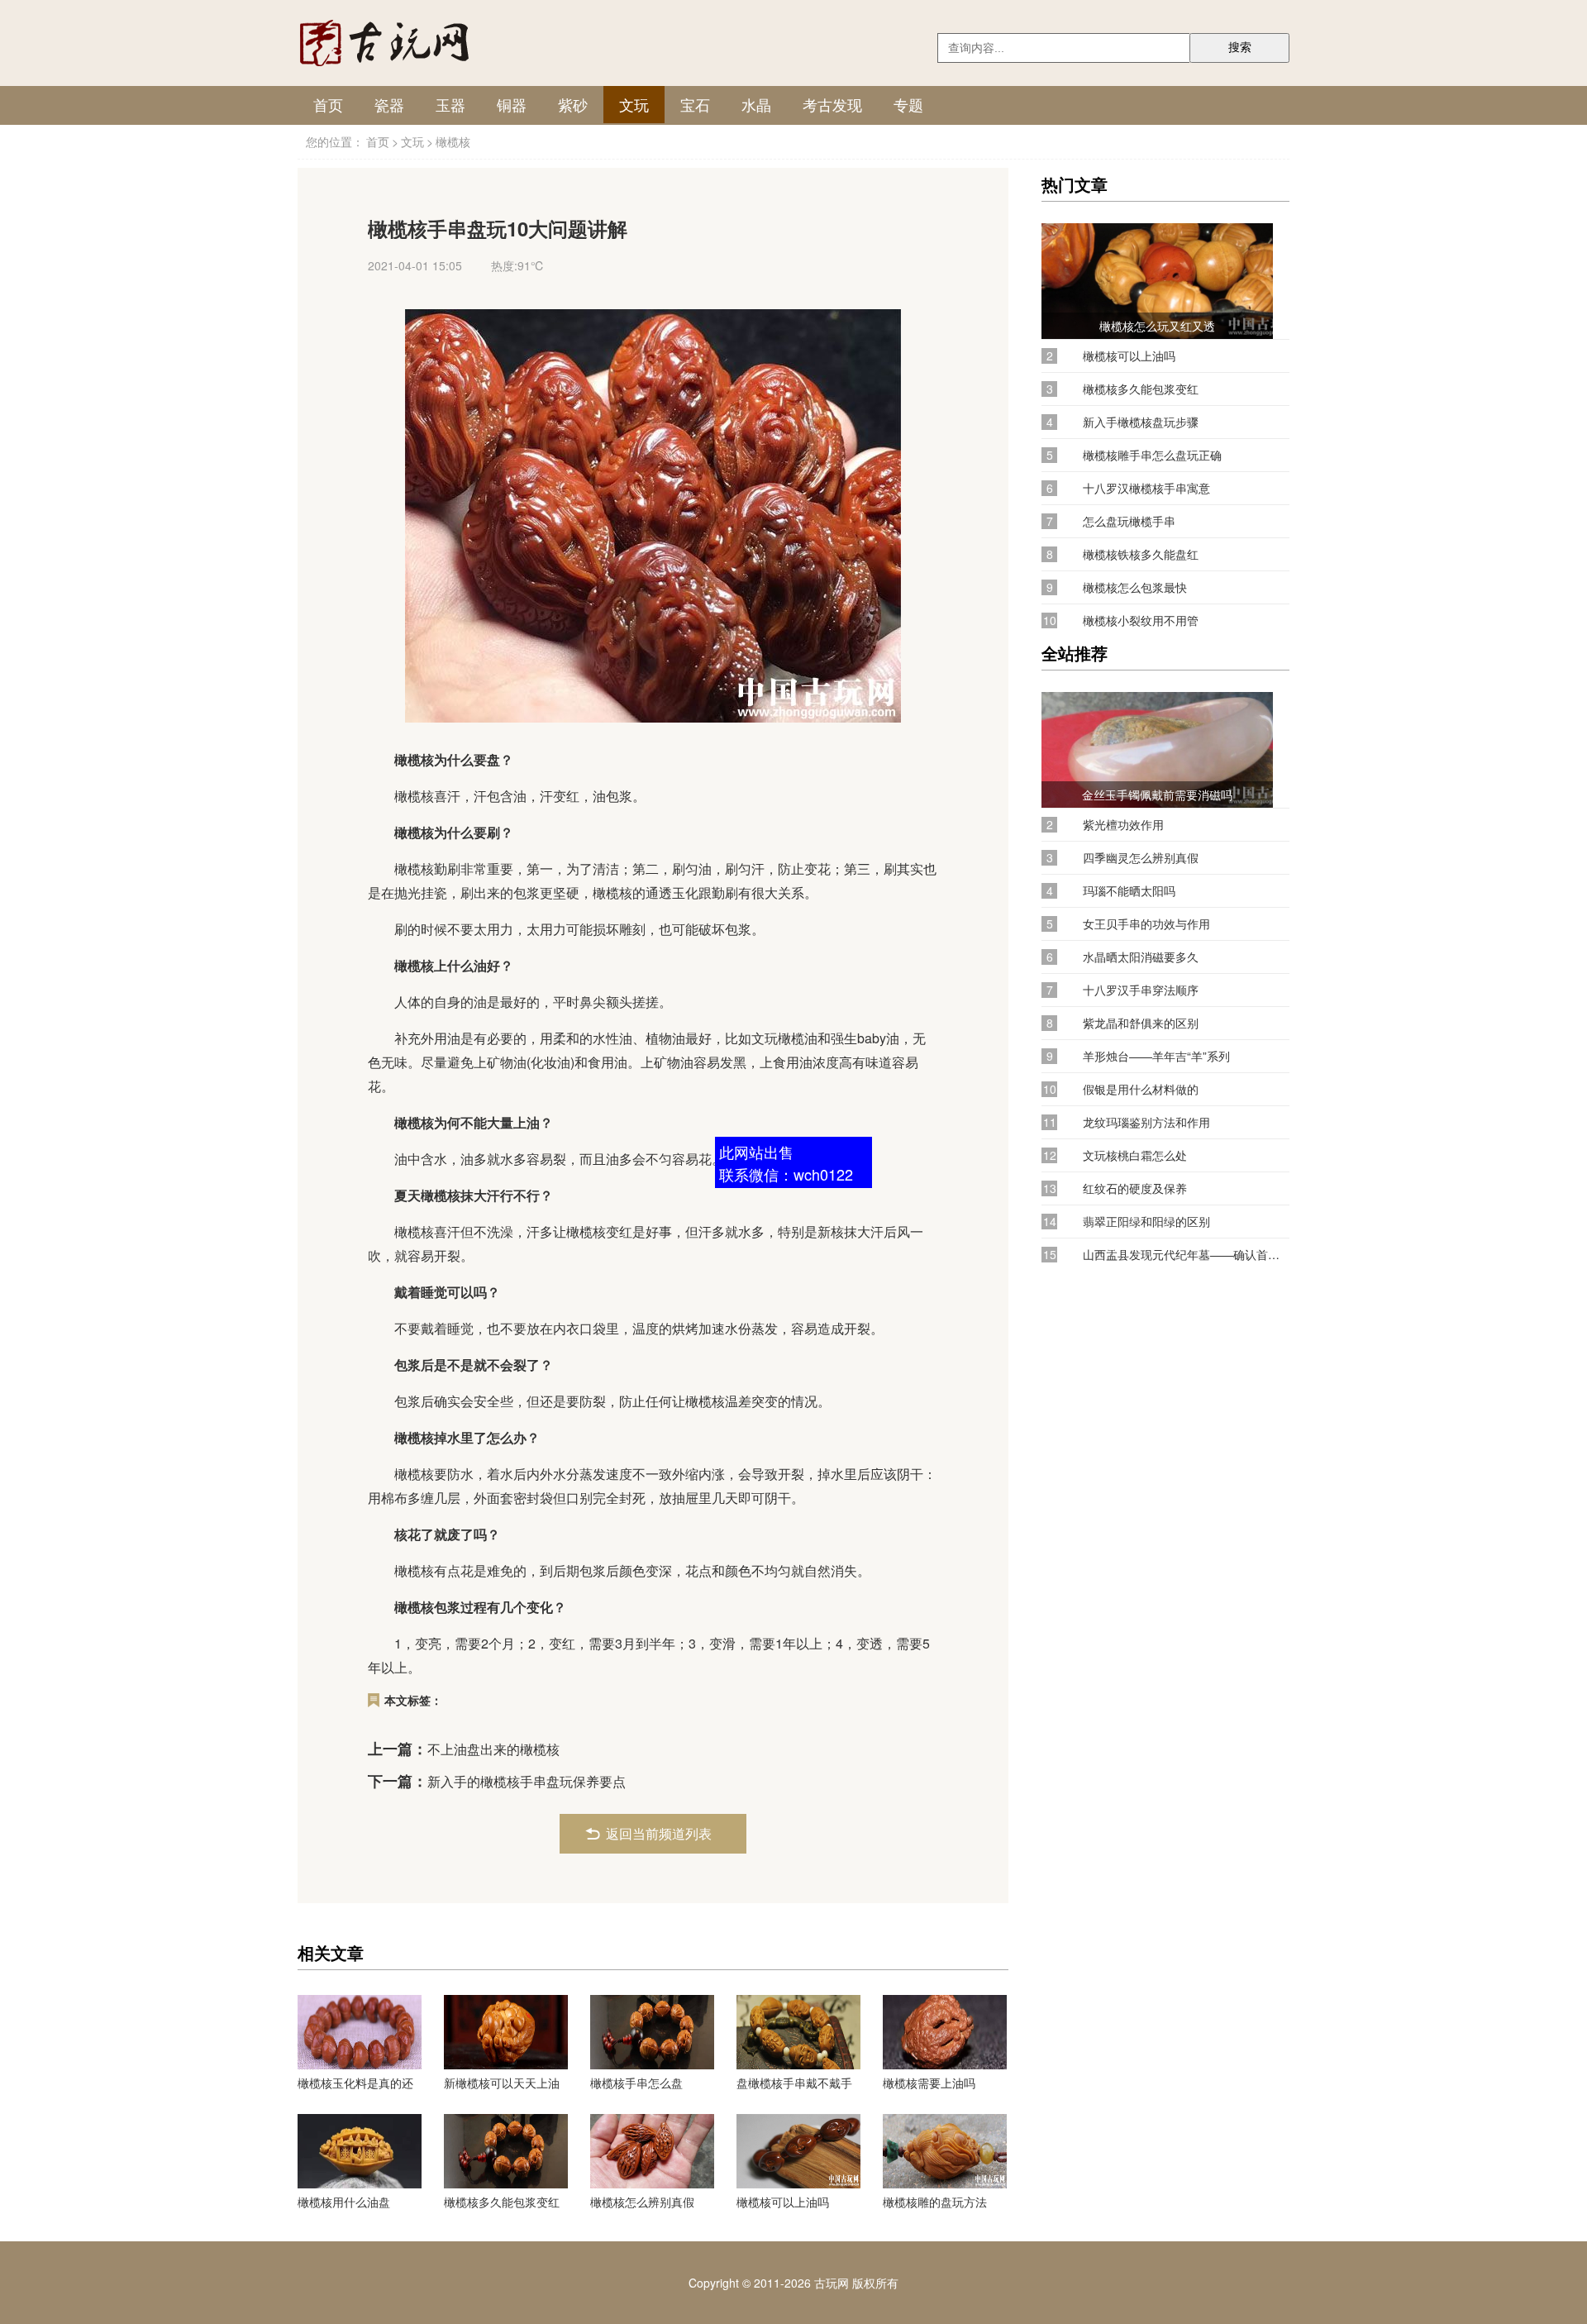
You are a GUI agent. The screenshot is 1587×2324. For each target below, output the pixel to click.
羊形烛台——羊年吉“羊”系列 (1156, 1056)
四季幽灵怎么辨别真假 (1141, 858)
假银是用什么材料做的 (1141, 1089)
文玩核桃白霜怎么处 (1135, 1155)
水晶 (756, 104)
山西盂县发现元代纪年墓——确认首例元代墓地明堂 (1186, 1255)
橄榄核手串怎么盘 (636, 2083)
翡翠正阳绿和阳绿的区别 (1146, 1222)
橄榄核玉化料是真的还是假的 (355, 2083)
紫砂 (573, 104)
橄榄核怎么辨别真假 (642, 2202)
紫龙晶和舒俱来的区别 (1141, 1023)
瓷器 (389, 104)
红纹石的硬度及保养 (1135, 1188)
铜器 (512, 104)
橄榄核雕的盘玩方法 (935, 2202)
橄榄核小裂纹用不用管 (1141, 620)
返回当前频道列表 (659, 1833)
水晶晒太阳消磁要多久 (1141, 957)
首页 (328, 104)
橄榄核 (453, 141)
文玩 (634, 104)
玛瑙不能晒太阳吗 (1129, 891)
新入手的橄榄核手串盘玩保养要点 (527, 1781)
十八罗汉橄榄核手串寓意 (1146, 488)
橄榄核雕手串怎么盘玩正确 (1152, 455)
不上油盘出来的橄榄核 (493, 1749)
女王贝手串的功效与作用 (1146, 924)
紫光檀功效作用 (1123, 825)
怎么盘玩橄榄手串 (1129, 521)
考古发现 (832, 104)
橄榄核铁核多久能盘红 (1141, 554)
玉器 (450, 104)
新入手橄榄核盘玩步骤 (1141, 422)
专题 (908, 104)
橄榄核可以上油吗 (783, 2202)
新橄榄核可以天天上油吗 (502, 2083)
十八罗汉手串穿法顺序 (1141, 990)
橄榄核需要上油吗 (929, 2083)
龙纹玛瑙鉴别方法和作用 (1146, 1122)
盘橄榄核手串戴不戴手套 (794, 2083)
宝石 (695, 104)
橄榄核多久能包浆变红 (502, 2202)
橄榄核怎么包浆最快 (1135, 587)
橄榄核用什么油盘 (344, 2202)
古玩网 (832, 2283)
